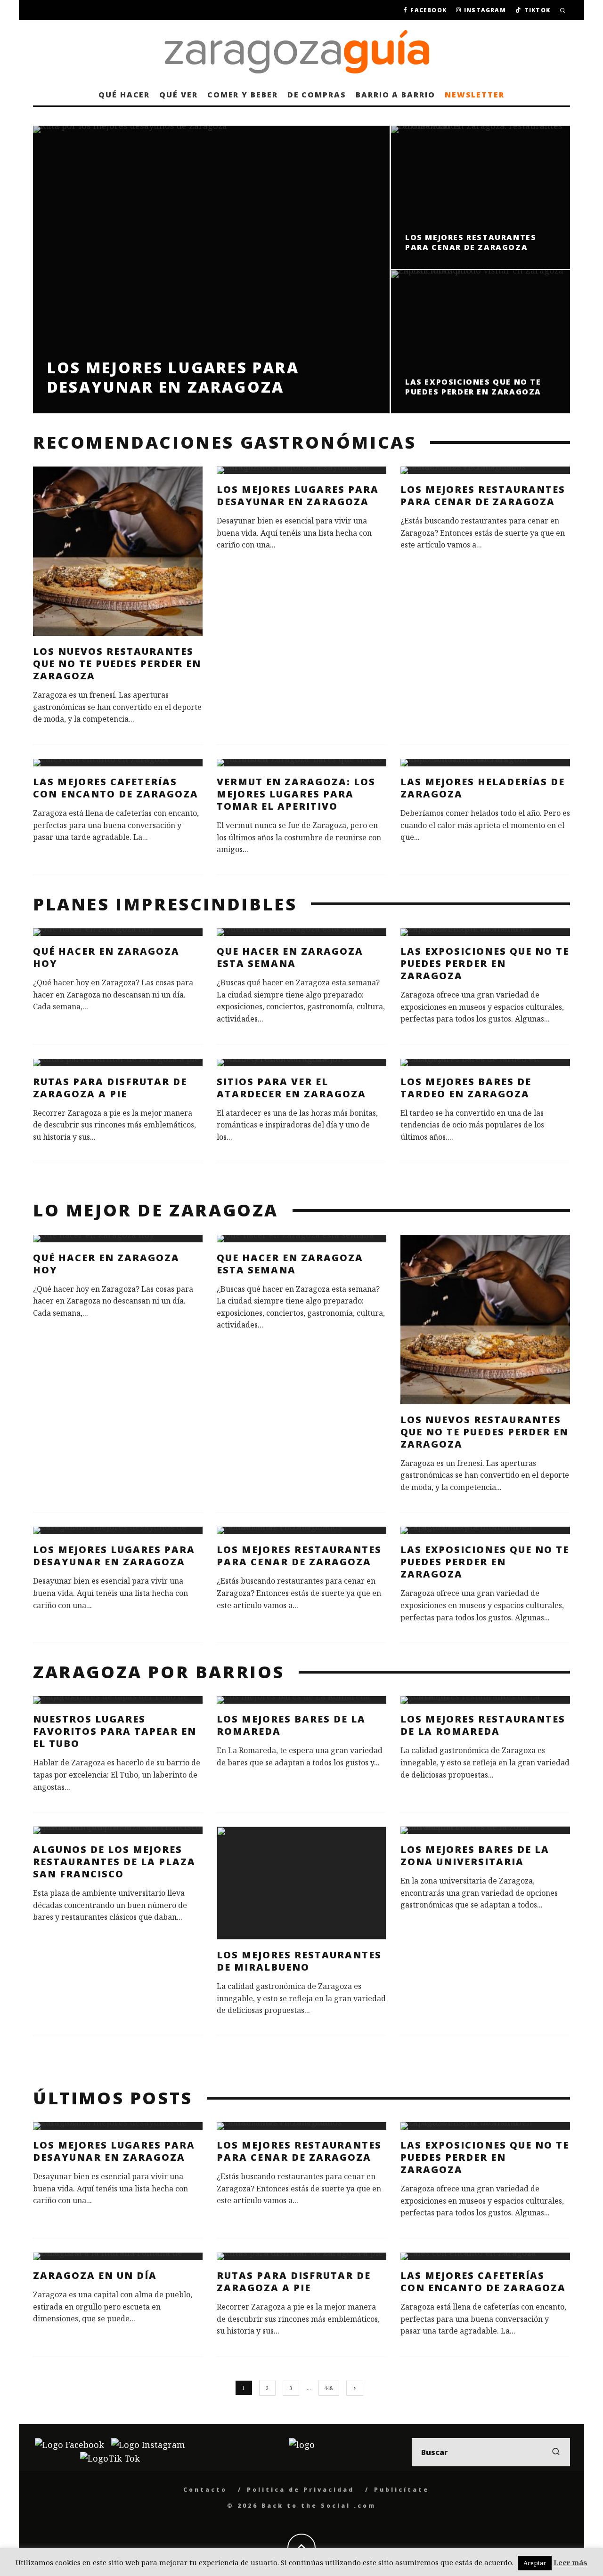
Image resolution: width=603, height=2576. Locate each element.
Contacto (205, 2490)
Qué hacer (124, 95)
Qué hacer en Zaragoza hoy (106, 957)
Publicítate (402, 2490)
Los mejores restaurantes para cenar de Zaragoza (483, 495)
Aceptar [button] (535, 2563)
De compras (317, 95)
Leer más (570, 2562)
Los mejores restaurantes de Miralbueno (299, 1961)
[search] (556, 2452)
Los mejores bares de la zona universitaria (475, 1856)
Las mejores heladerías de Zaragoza (483, 788)
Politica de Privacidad (301, 2490)
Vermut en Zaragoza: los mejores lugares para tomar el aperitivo (296, 794)
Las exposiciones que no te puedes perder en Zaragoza (485, 963)
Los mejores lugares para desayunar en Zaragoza (298, 495)
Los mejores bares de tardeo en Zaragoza (466, 1088)
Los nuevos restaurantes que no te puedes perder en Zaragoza (117, 664)
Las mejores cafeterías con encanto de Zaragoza (116, 788)
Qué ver (178, 95)
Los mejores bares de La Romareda (291, 1725)
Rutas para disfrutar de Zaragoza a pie (110, 1088)
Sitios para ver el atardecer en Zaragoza (291, 1088)
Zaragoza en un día (95, 2275)
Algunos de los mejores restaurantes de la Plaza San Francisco (114, 1862)
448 (329, 2388)
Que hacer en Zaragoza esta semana (290, 957)
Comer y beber (243, 95)
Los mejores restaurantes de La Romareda (483, 1725)
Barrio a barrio (395, 95)
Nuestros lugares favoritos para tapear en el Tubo (115, 1731)
